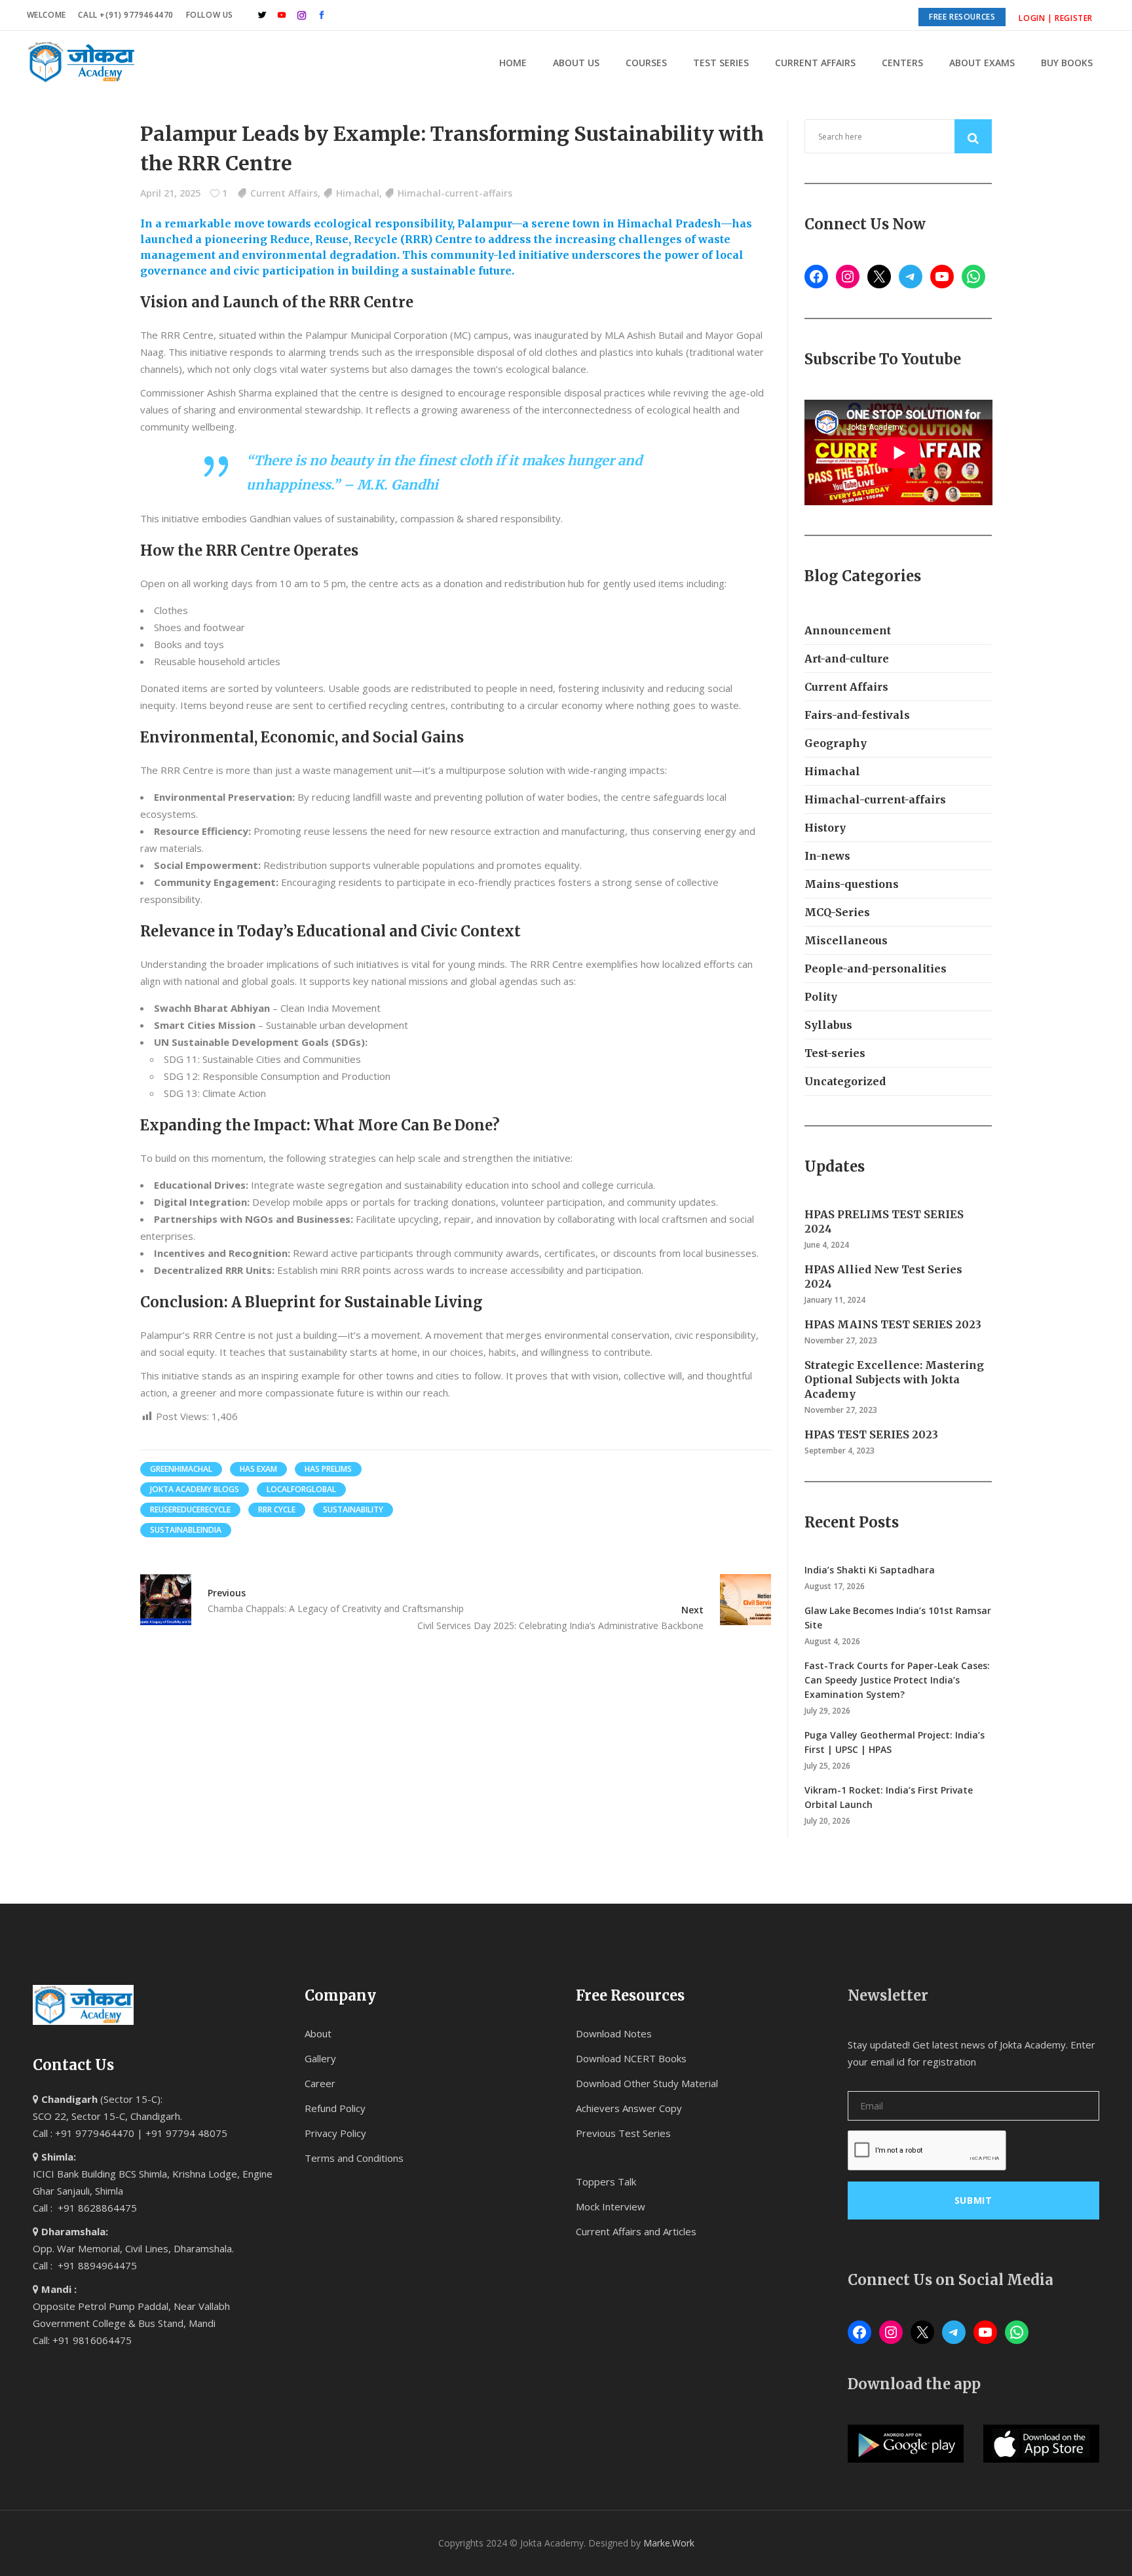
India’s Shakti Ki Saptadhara (870, 1570)
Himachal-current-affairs (455, 193)
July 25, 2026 (827, 1766)
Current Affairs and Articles (636, 2231)
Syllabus (828, 1025)
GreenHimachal (181, 1469)
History (825, 828)
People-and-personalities (876, 969)
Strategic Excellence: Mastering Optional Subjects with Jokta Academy (894, 1379)
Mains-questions (852, 884)
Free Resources (962, 17)
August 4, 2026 (832, 1641)
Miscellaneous (846, 940)
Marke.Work (669, 2543)
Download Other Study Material (647, 2083)
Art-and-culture (847, 659)
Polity (821, 997)
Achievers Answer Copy (629, 2108)
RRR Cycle (277, 1509)
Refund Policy (335, 2108)
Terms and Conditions (354, 2158)
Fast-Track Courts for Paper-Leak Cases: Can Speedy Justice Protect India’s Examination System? (897, 1680)
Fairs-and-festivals (857, 715)
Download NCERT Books (631, 2058)
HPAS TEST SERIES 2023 (871, 1434)
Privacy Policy (335, 2133)
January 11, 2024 (835, 1300)
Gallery (320, 2058)
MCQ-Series (837, 912)
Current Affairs (284, 193)
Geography (836, 743)
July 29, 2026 (827, 1711)
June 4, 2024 (827, 1245)
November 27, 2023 (841, 1340)
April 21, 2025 (170, 193)
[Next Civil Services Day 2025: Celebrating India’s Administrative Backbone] (737, 1600)
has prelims (328, 1469)
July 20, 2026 (827, 1821)
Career (320, 2083)
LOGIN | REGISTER (1056, 18)
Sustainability (353, 1509)
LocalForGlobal (301, 1489)
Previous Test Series (623, 2133)
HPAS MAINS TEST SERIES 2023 (893, 1324)
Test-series (835, 1053)
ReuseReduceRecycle (190, 1509)
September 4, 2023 (840, 1451)
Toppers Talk (606, 2182)
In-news (827, 856)
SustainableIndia (186, 1530)
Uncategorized (845, 1081)
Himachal (358, 193)
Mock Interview (611, 2206)
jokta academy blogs (195, 1489)
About (318, 2033)
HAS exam (258, 1469)
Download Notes (614, 2033)
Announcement (848, 630)
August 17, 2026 (835, 1586)
